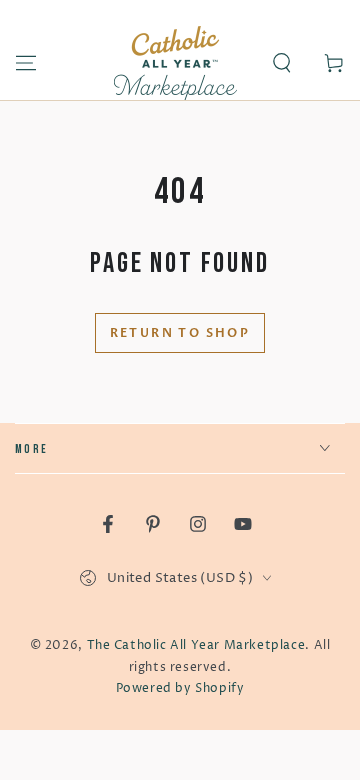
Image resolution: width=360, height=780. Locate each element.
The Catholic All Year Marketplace (196, 645)
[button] (282, 63)
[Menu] (26, 63)
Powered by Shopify (180, 688)
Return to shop (180, 333)
